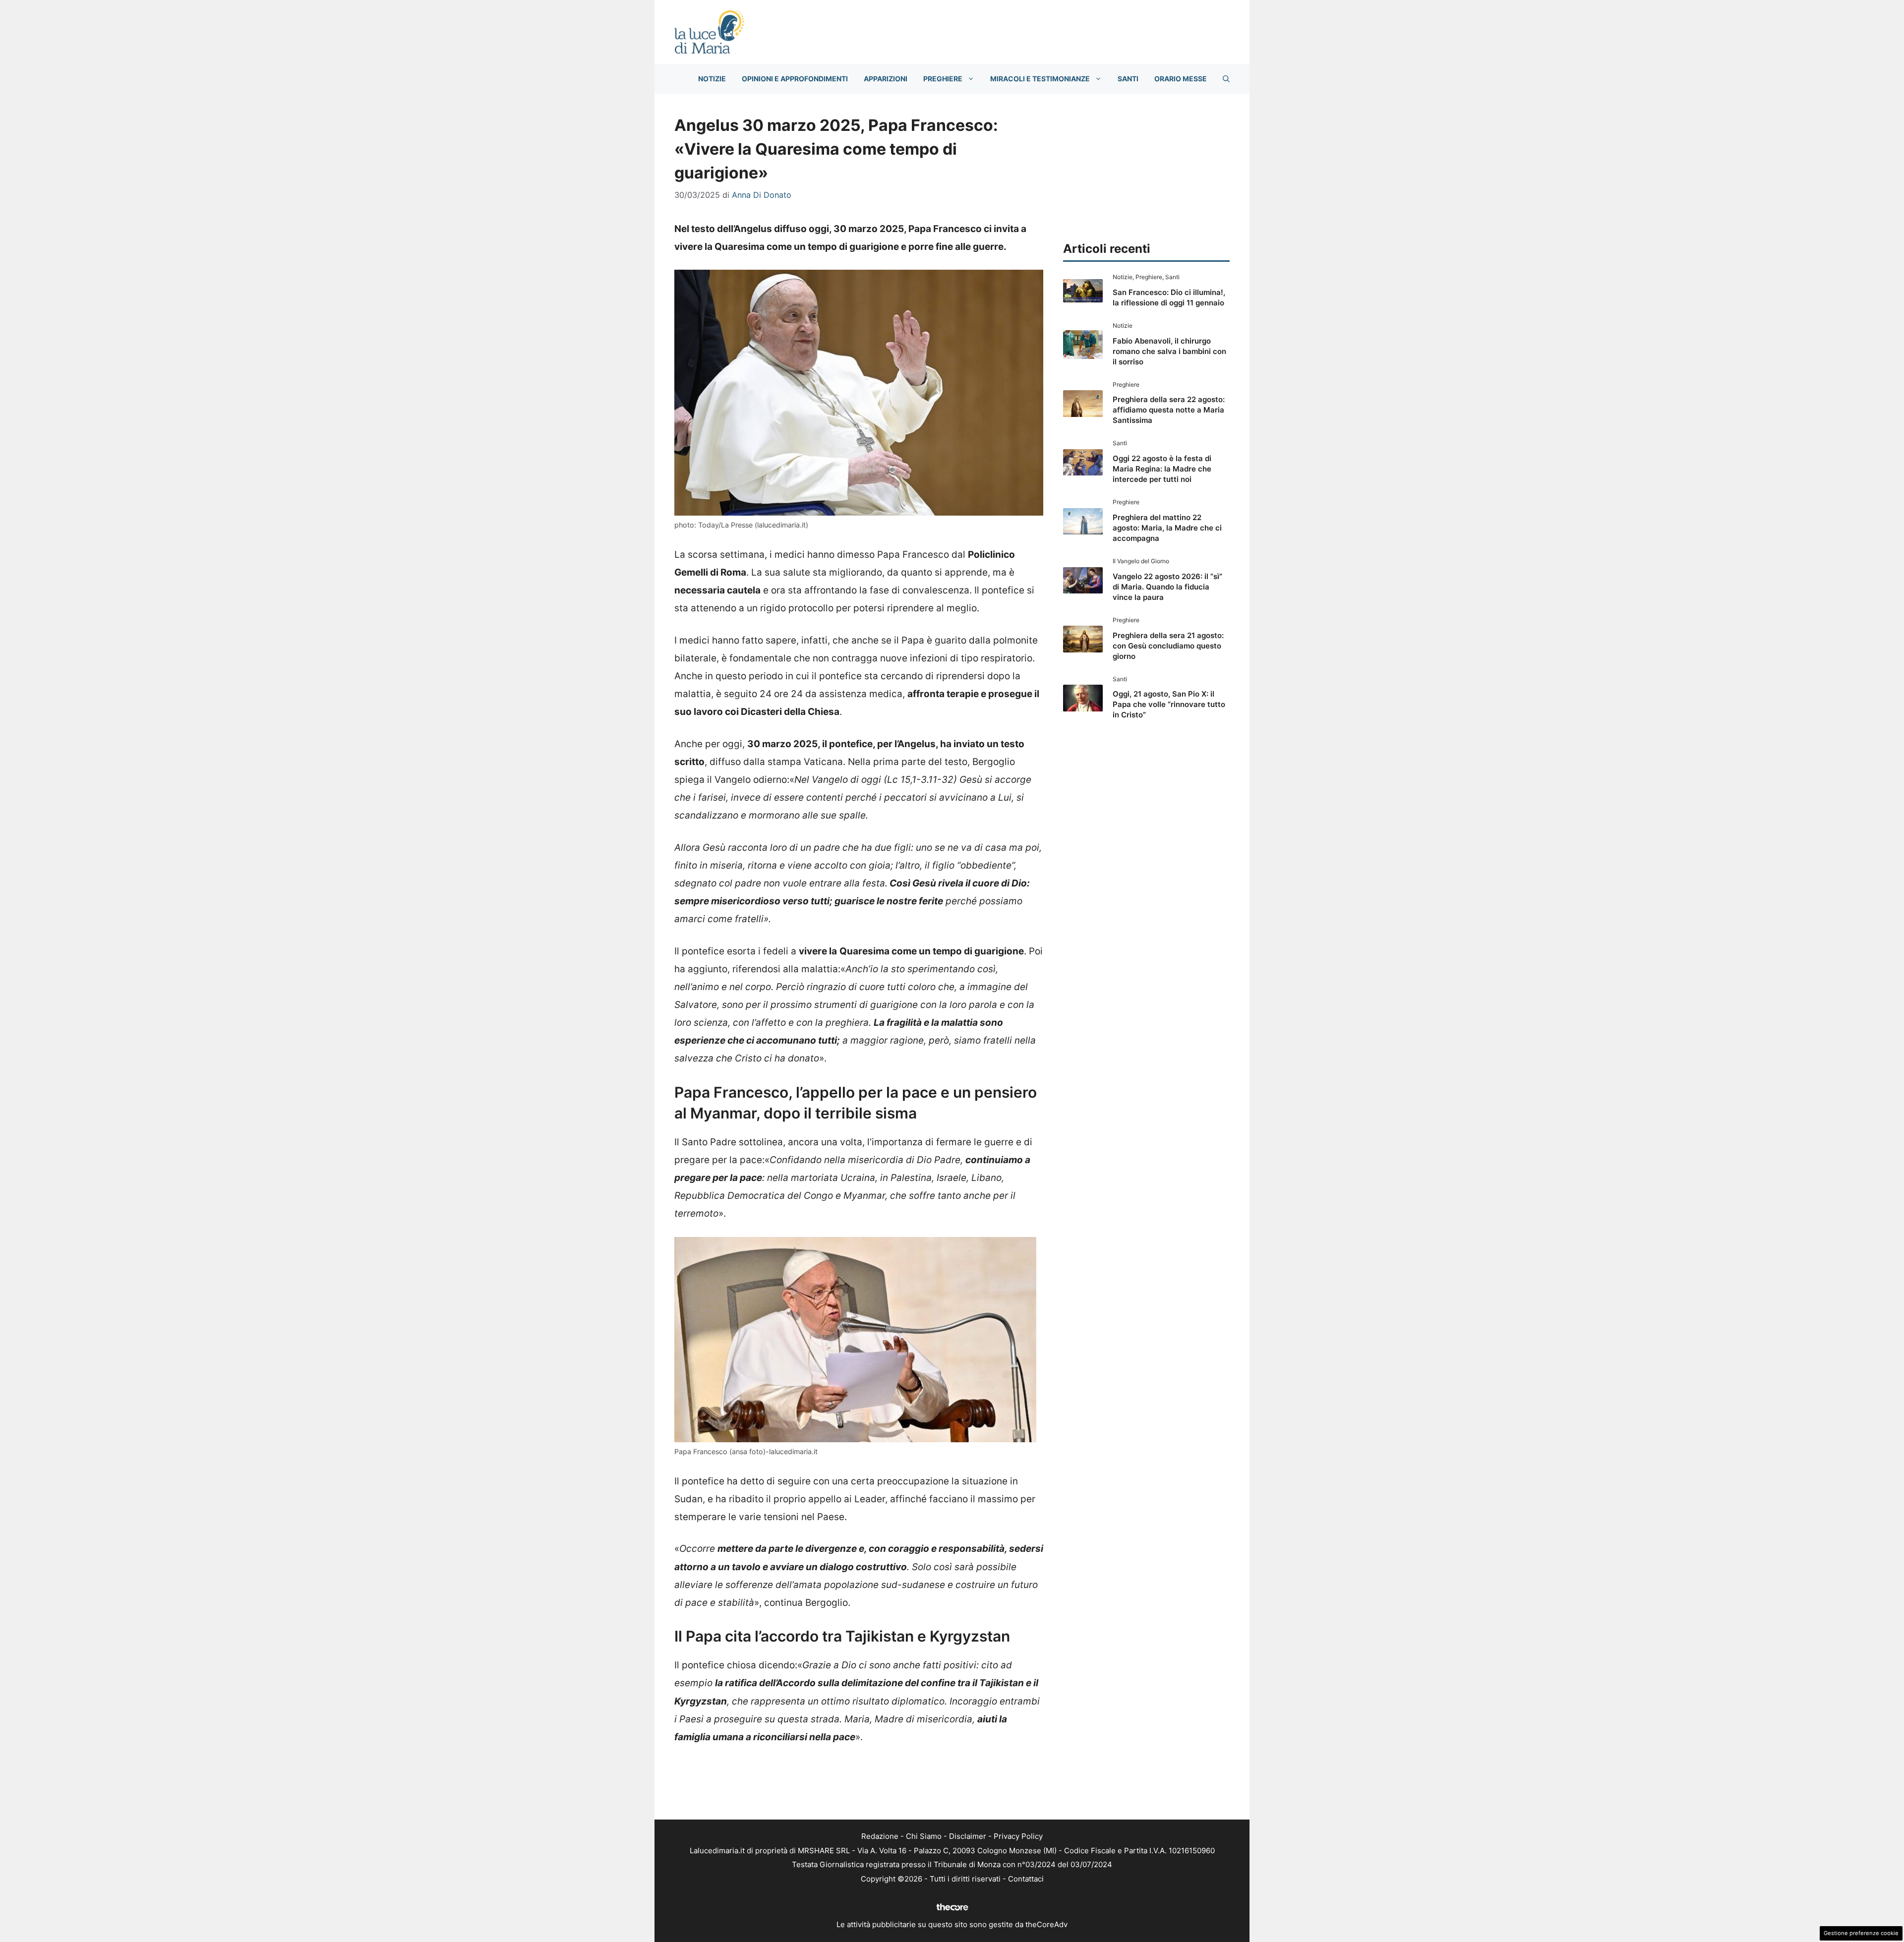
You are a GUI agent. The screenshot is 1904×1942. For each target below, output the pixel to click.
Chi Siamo (924, 1836)
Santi (1128, 79)
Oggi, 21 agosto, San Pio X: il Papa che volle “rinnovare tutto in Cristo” (1169, 704)
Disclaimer (968, 1836)
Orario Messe (1181, 79)
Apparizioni (886, 79)
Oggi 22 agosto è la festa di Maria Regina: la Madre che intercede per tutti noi (1162, 469)
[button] (1226, 79)
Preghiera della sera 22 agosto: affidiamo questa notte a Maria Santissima (1169, 410)
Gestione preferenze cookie (1861, 1933)
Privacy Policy (1018, 1836)
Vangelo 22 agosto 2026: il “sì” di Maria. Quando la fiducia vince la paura (1167, 587)
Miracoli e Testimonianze (1040, 79)
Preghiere (943, 79)
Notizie (712, 79)
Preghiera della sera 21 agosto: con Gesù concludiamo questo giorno (1168, 646)
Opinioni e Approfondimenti (795, 79)
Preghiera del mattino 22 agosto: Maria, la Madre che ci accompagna (1167, 528)
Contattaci (1026, 1879)
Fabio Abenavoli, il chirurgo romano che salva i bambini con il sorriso (1169, 351)
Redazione (880, 1836)
